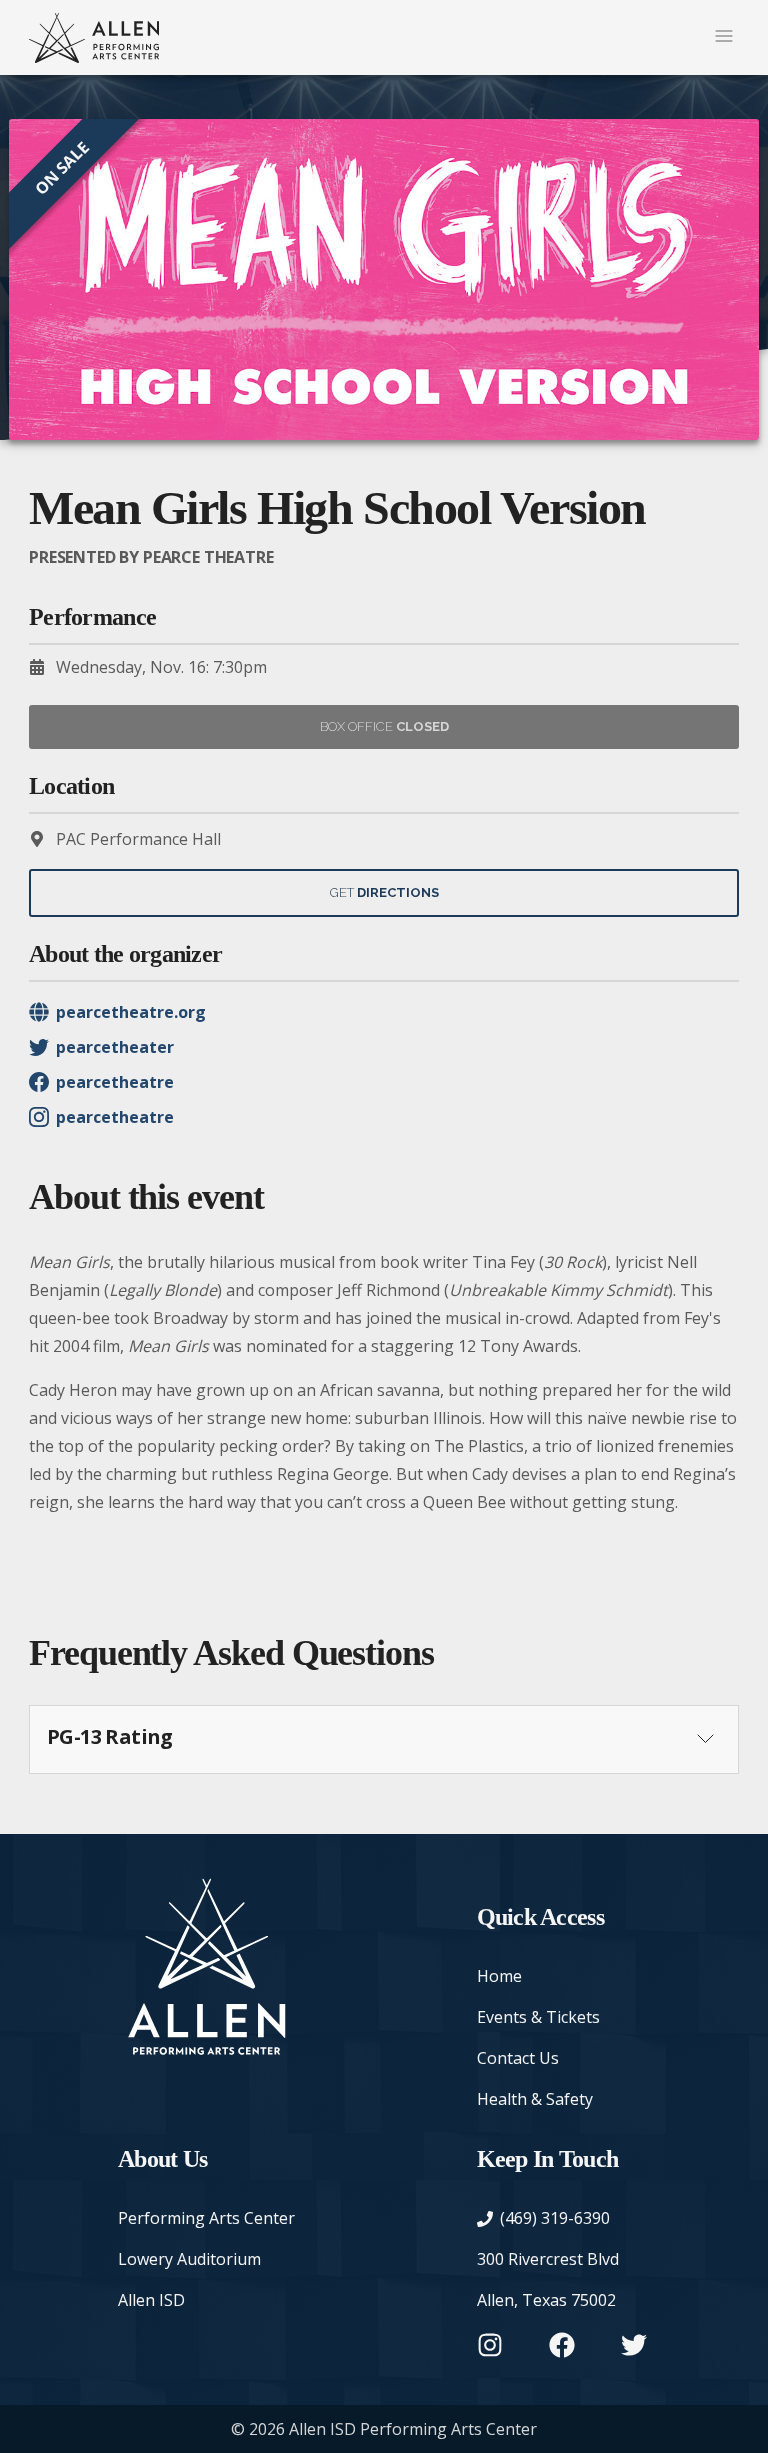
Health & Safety (535, 2099)
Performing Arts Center (206, 2218)
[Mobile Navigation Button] (724, 37)
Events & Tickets (538, 2017)
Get (384, 892)
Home (499, 1976)
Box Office (384, 726)
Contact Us (518, 2058)
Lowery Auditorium (189, 2259)
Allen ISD (151, 2300)
